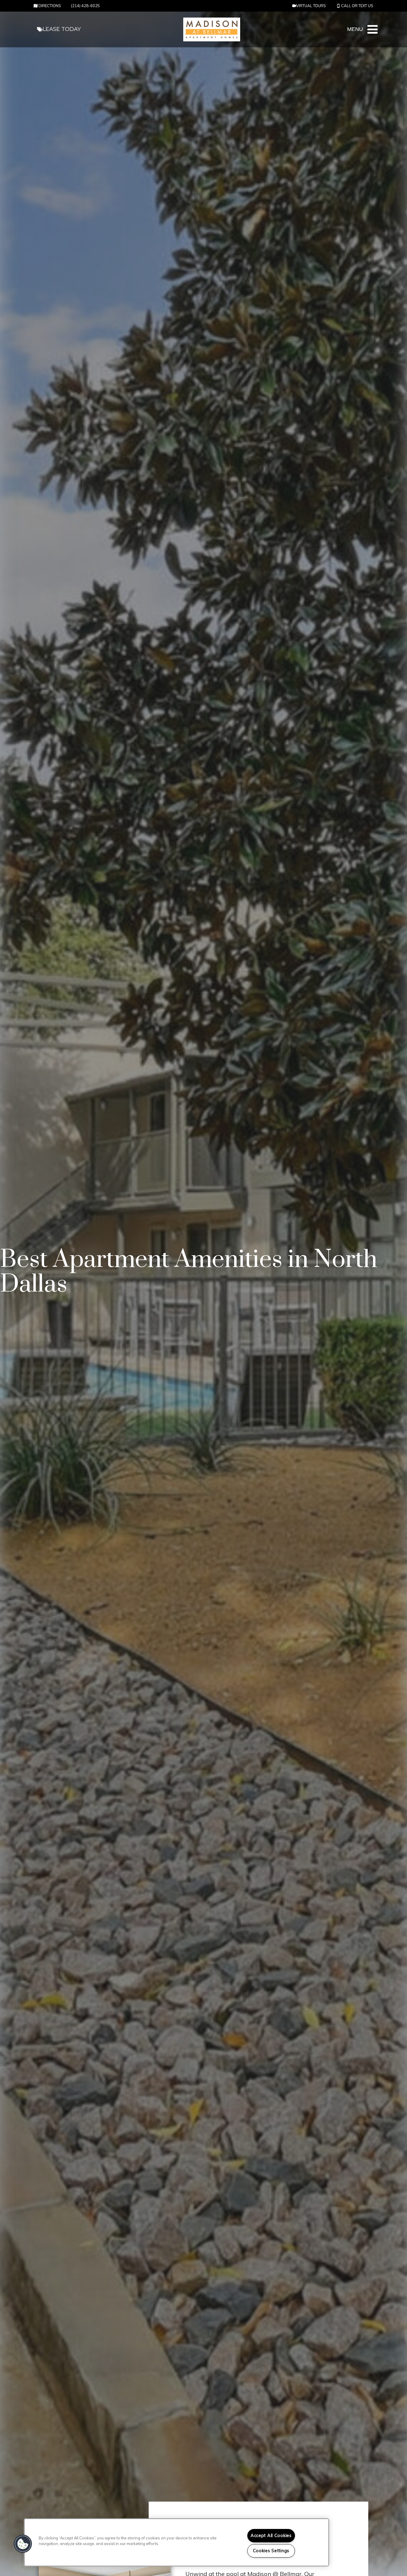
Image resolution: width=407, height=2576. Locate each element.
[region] (177, 2542)
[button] (310, 6)
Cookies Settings (271, 2551)
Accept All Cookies (271, 2536)
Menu (355, 29)
